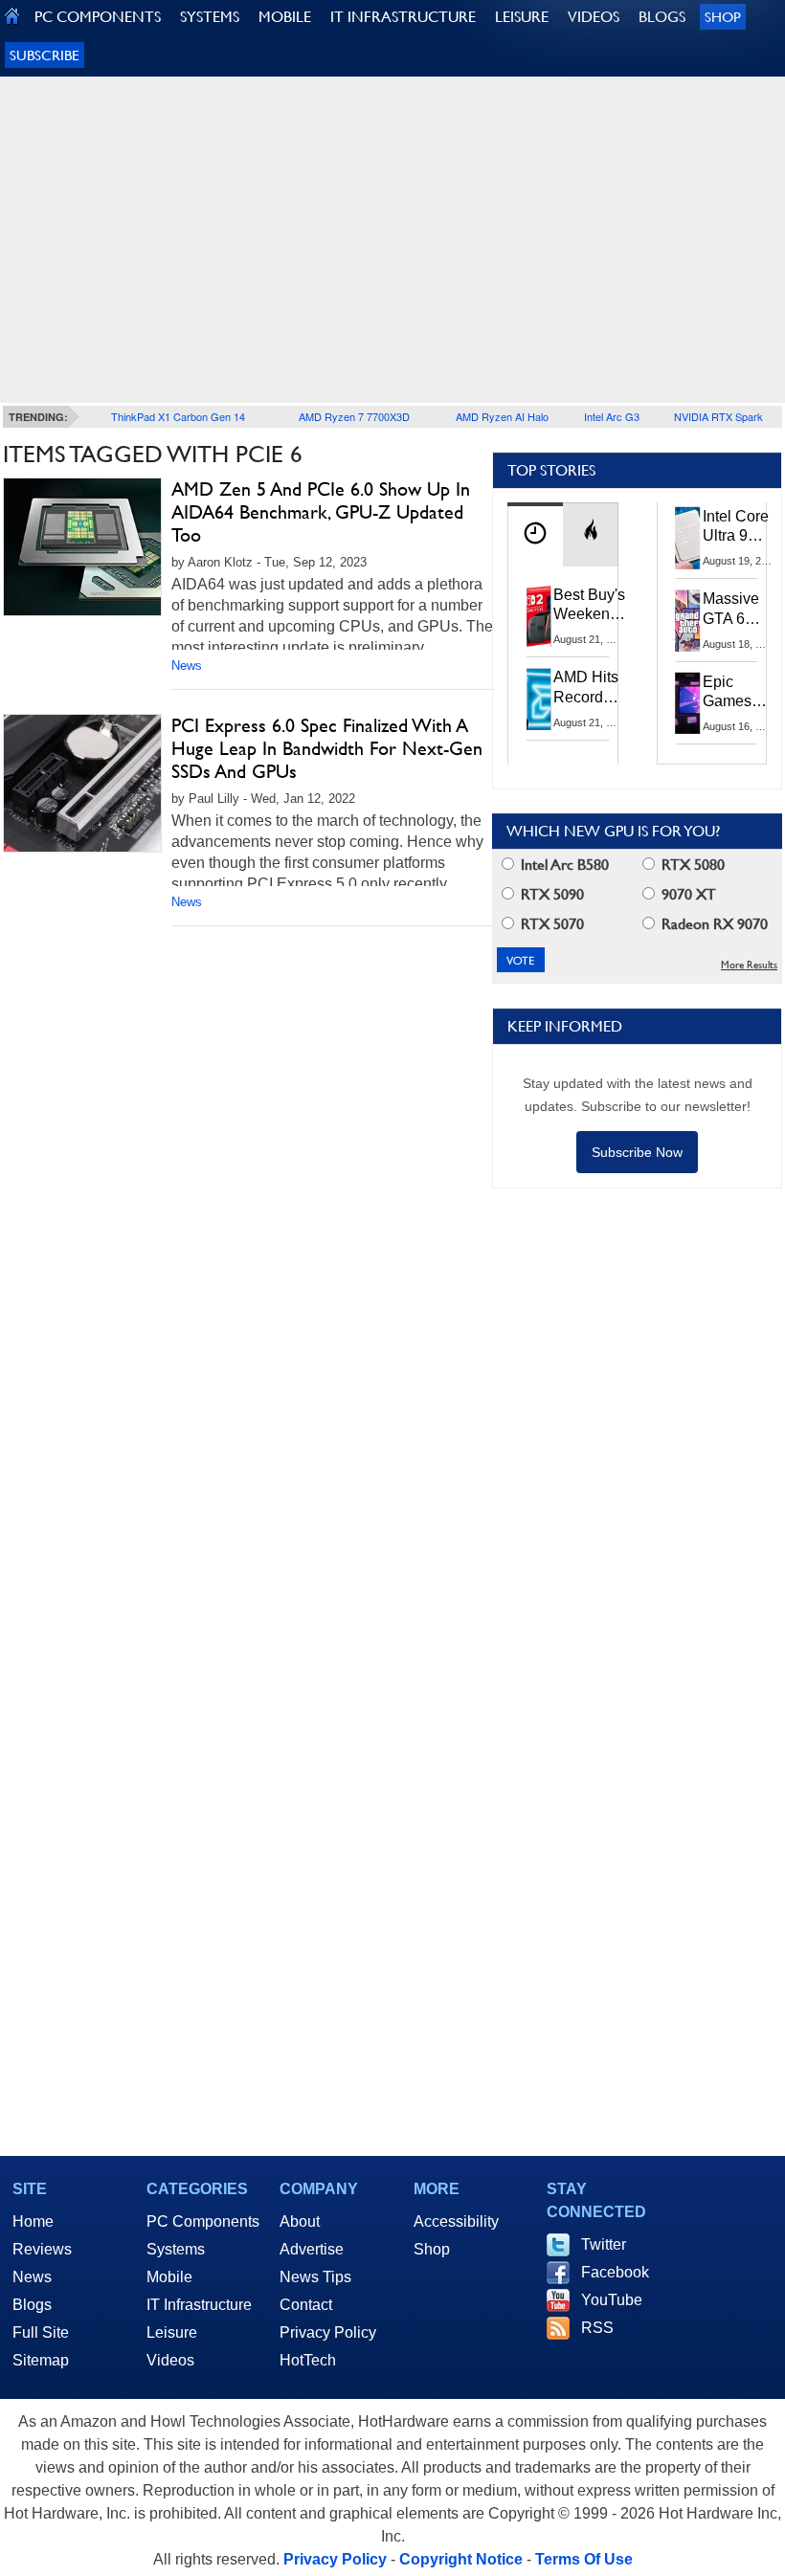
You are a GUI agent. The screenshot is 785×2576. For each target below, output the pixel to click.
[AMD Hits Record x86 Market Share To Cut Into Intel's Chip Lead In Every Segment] (539, 699)
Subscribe (45, 55)
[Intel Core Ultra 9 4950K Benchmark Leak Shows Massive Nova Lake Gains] (688, 538)
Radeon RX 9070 (713, 924)
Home (33, 2221)
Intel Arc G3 (612, 416)
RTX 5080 (691, 865)
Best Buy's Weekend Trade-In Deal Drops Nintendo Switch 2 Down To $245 (589, 606)
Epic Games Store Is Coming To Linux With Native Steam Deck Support (740, 693)
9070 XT (687, 894)
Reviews (42, 2249)
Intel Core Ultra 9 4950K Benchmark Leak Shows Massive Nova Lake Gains (741, 527)
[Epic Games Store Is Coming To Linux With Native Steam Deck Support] (688, 703)
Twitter (604, 2244)
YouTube (612, 2300)
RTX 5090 (550, 894)
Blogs (32, 2305)
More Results (749, 965)
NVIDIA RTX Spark (718, 416)
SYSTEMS (210, 17)
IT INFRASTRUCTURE (403, 17)
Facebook (615, 2272)
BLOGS (662, 17)
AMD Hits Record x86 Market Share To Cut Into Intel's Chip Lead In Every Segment (591, 688)
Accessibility (456, 2221)
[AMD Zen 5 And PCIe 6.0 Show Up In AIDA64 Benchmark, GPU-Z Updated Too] (82, 547)
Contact (306, 2305)
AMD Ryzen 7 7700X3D (354, 416)
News (187, 666)
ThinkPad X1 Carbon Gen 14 (178, 416)
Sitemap (41, 2360)
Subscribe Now (637, 1152)
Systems (176, 2249)
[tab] (535, 534)
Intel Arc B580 (563, 865)
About (300, 2221)
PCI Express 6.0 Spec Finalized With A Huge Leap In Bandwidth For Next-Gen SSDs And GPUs (327, 748)
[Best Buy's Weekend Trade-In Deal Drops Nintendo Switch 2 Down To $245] (539, 616)
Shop (723, 17)
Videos (170, 2360)
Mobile (169, 2277)
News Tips (315, 2277)
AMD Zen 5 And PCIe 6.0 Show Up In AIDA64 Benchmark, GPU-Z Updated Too (321, 512)
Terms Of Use (584, 2559)
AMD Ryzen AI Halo (502, 416)
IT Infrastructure (199, 2305)
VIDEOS (594, 17)
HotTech (308, 2360)
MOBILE (285, 17)
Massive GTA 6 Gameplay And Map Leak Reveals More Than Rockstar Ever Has (740, 610)
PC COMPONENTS (98, 17)
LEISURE (522, 17)
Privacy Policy (328, 2332)
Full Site (41, 2332)
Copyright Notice (461, 2559)
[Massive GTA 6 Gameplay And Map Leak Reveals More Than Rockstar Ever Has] (688, 620)
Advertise (312, 2249)
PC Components (203, 2221)
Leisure (172, 2332)
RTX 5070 (550, 924)
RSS (597, 2328)
